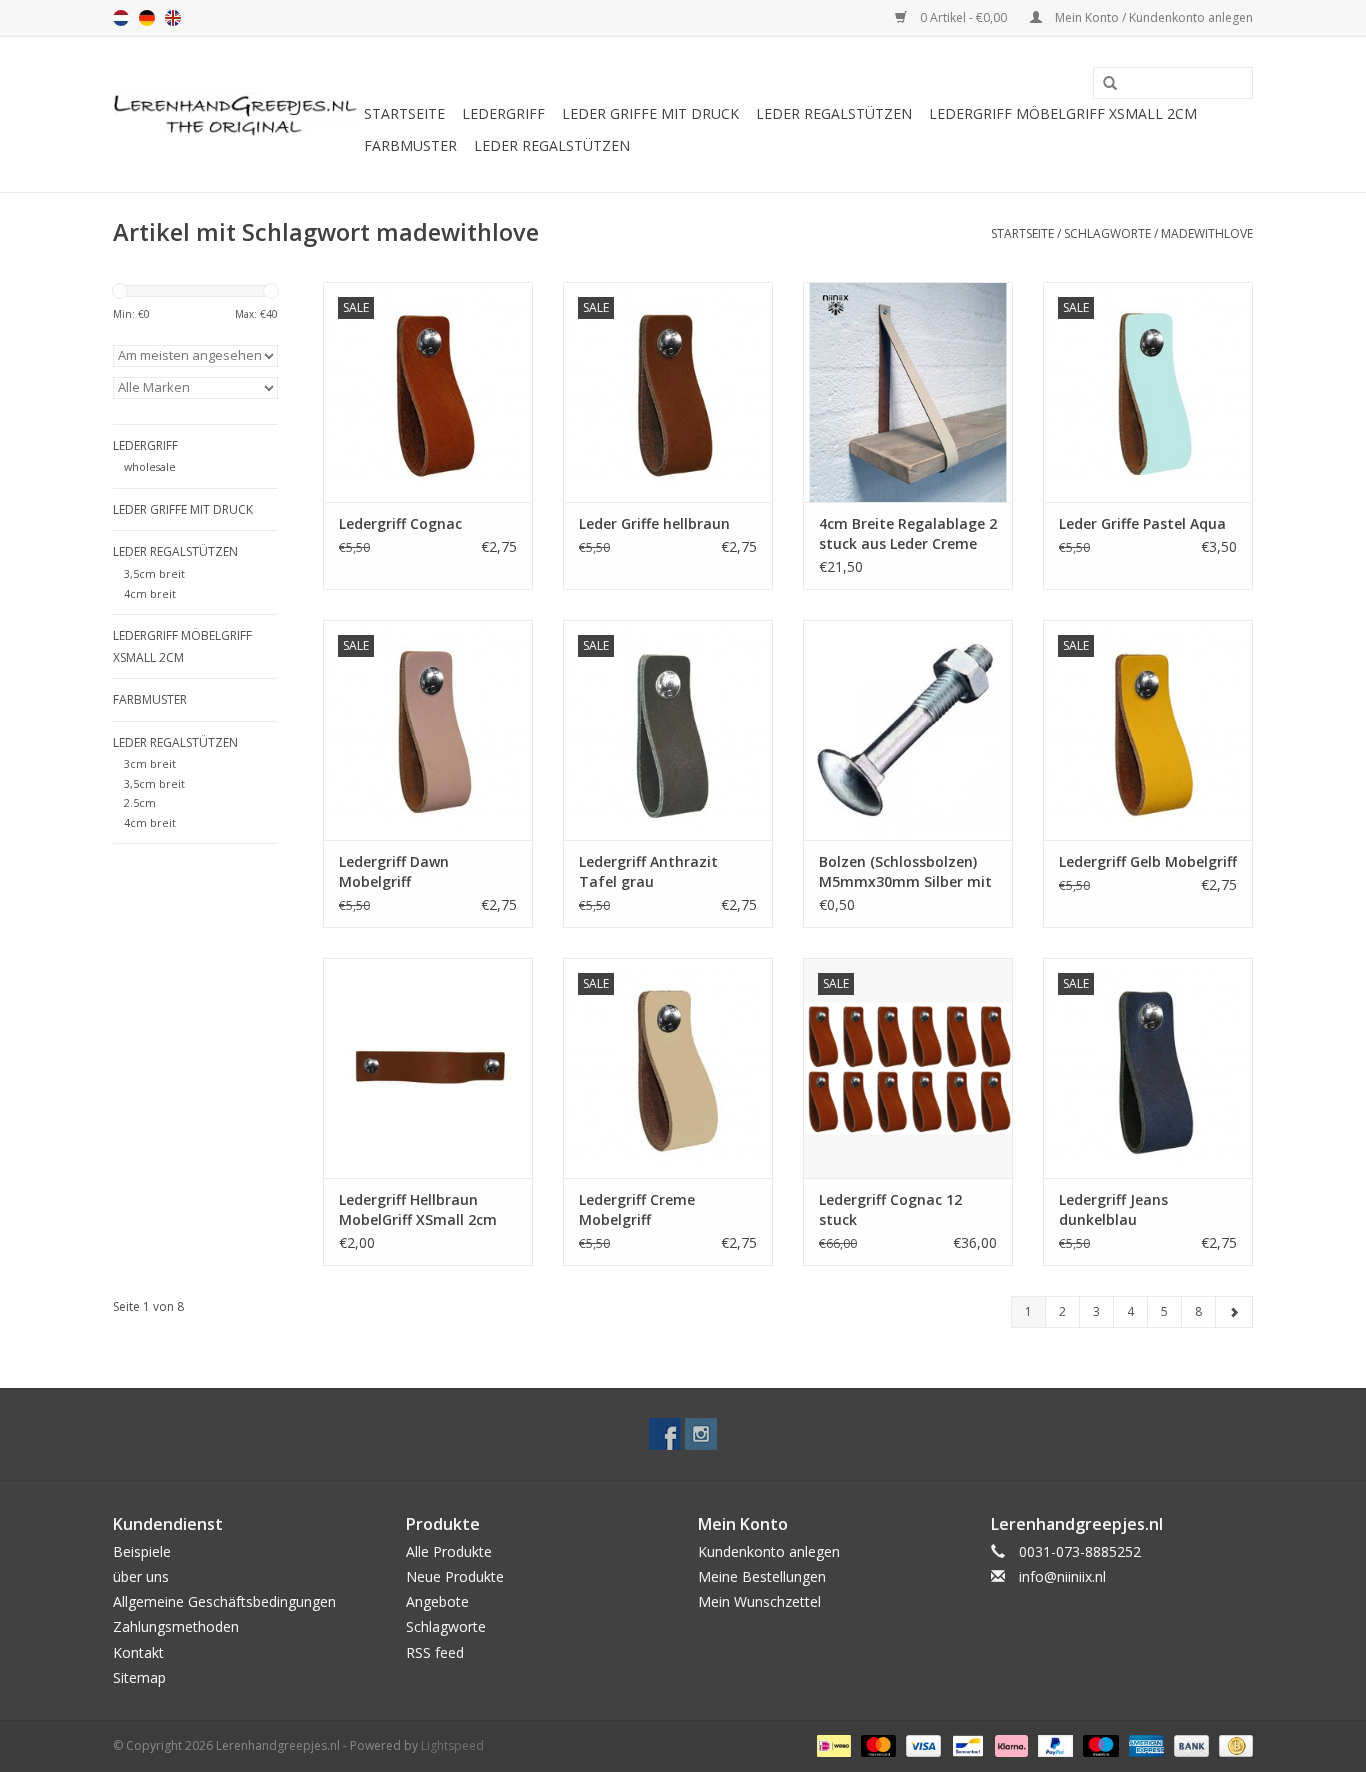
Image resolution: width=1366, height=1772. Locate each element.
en (173, 18)
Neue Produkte (455, 1576)
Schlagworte (1107, 233)
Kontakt (138, 1652)
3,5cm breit (154, 573)
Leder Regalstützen (834, 113)
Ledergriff (503, 113)
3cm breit (150, 763)
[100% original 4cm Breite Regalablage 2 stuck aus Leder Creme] (908, 392)
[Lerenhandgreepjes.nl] (235, 115)
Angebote (437, 1601)
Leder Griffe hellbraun (654, 523)
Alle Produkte (449, 1551)
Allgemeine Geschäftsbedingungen (224, 1601)
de (147, 18)
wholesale (150, 466)
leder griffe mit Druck (650, 113)
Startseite (404, 113)
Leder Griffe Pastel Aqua (1142, 523)
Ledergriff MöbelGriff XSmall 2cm (1063, 113)
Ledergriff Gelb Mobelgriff (1148, 861)
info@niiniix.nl (1062, 1576)
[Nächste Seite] (1234, 1312)
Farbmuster (410, 145)
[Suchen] (1103, 84)
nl (121, 18)
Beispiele (142, 1551)
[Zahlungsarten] (832, 1744)
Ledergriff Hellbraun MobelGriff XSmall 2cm (418, 1209)
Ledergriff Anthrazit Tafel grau (648, 871)
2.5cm (140, 802)
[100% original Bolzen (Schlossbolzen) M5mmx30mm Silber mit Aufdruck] (908, 730)
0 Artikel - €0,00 (963, 17)
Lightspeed (452, 1745)
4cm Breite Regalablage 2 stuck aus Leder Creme (908, 533)
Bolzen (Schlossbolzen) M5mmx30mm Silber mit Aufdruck (905, 872)
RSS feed (435, 1652)
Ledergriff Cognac (400, 523)
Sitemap (139, 1677)
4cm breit (150, 593)
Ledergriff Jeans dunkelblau (1113, 1209)
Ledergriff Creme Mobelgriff (637, 1209)
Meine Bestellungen (762, 1576)
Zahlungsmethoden (176, 1626)
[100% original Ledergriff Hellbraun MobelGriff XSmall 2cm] (428, 1068)
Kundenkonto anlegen (769, 1551)
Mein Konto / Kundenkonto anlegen (1152, 17)
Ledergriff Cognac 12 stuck (890, 1209)
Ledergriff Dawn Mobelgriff (394, 871)
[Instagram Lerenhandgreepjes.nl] (701, 1434)
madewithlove (1207, 233)
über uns (141, 1576)
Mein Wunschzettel (759, 1601)
